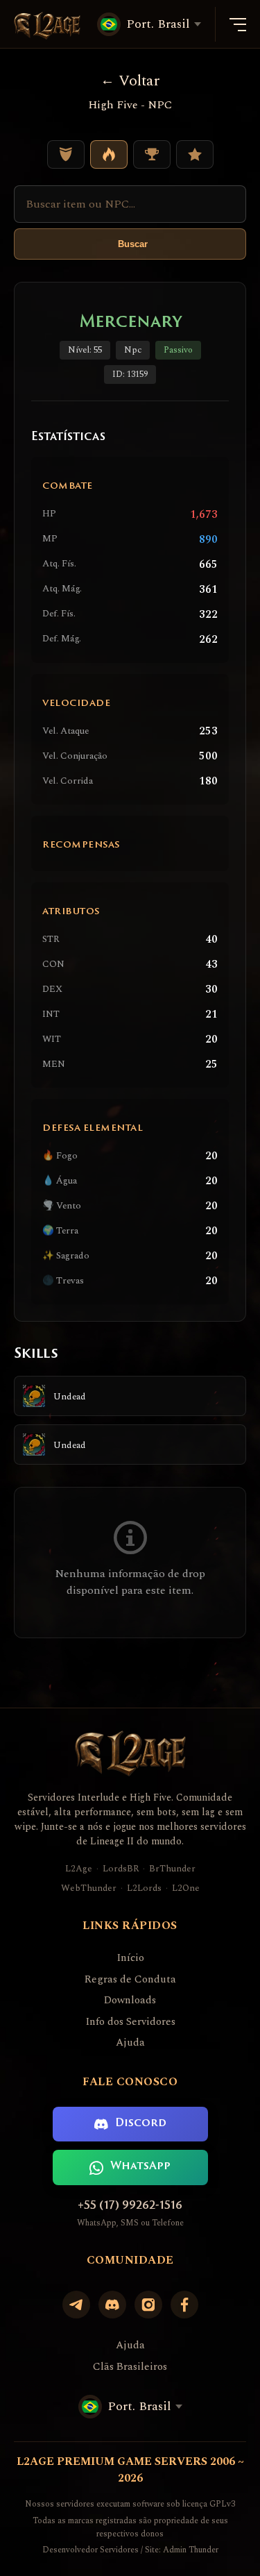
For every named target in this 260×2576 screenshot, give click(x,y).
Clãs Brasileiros (130, 2367)
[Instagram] (148, 2305)
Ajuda (130, 2043)
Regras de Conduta (130, 1980)
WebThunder (89, 1888)
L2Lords (144, 1888)
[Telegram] (76, 2305)
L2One (186, 1888)
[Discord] (112, 2305)
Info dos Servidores (130, 2022)
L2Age (79, 1869)
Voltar (139, 81)
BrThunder (172, 1869)
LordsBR (121, 1869)
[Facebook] (184, 2305)
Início (130, 1958)
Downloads (130, 2001)
